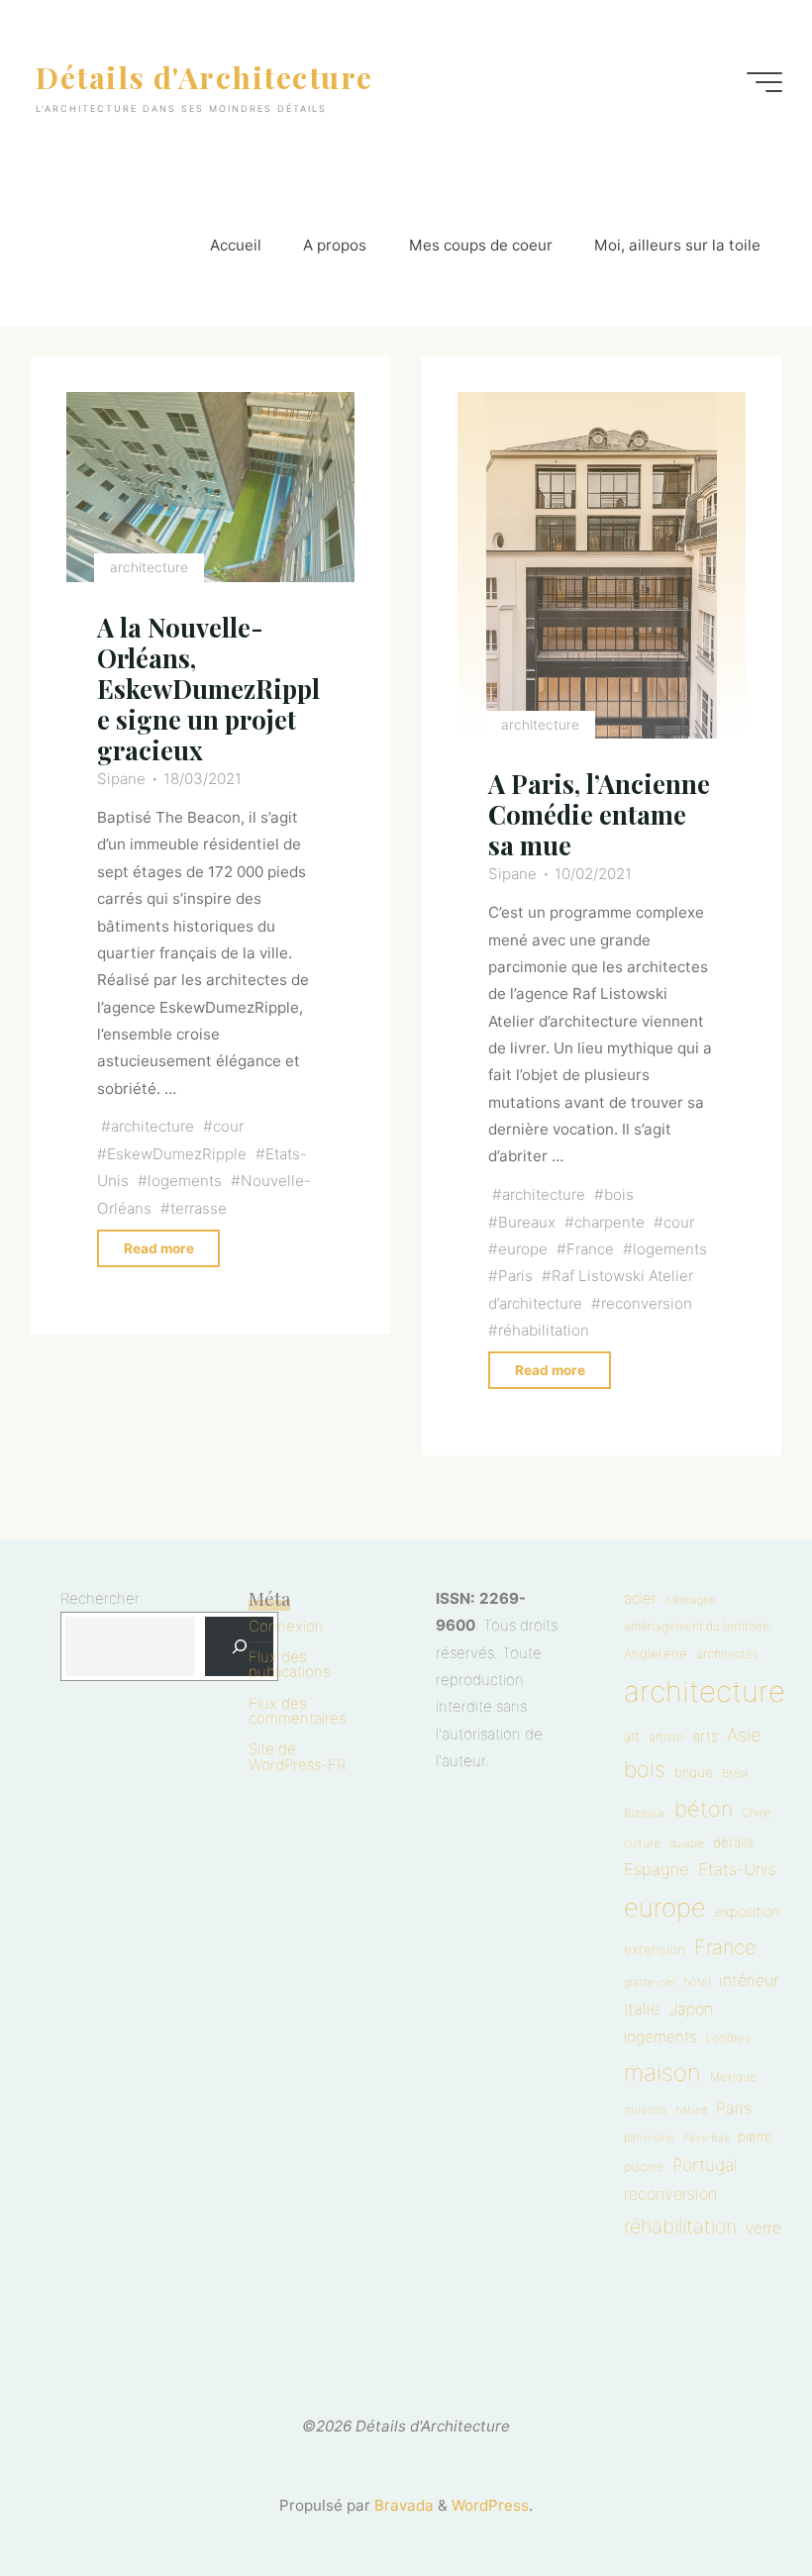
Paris (514, 1277)
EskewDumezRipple (177, 1154)
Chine (757, 1813)
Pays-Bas (706, 2137)
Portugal (705, 2165)
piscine (644, 2167)
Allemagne (690, 1600)
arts (705, 1736)
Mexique (733, 2077)
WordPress (490, 2505)
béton (704, 1809)
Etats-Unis (737, 1869)
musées (645, 2110)
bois (619, 1195)
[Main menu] (764, 82)
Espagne (657, 1869)
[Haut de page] (735, 2499)
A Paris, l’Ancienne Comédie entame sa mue (598, 815)
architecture (149, 568)
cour (228, 1127)
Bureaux (526, 1222)
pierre (755, 2136)
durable (687, 1844)
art (632, 1736)
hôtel (697, 1982)
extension (655, 1949)
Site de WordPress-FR (297, 1756)
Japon (691, 2009)
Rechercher (100, 1598)
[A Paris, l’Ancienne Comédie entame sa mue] (602, 566)
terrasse (199, 1208)
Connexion (286, 1626)
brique (694, 1772)
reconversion (647, 1303)
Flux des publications (289, 1664)
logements (185, 1182)
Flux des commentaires (297, 1711)
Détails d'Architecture (204, 76)
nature (691, 2110)
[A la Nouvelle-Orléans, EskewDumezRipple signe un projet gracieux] (210, 488)
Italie (642, 2009)
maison (662, 2073)
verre (763, 2228)
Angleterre (656, 1653)
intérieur (749, 1980)
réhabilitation (543, 1330)
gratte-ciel (649, 1982)
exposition (747, 1912)
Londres (728, 2038)
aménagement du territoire (697, 1626)
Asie (744, 1734)
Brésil (735, 1773)
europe (522, 1249)
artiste (666, 1737)
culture (642, 1843)
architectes (727, 1654)
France (590, 1249)
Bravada (402, 2505)
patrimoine (649, 2138)
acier (640, 1598)
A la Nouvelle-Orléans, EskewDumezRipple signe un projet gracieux (208, 689)
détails (733, 1842)
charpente (609, 1222)
